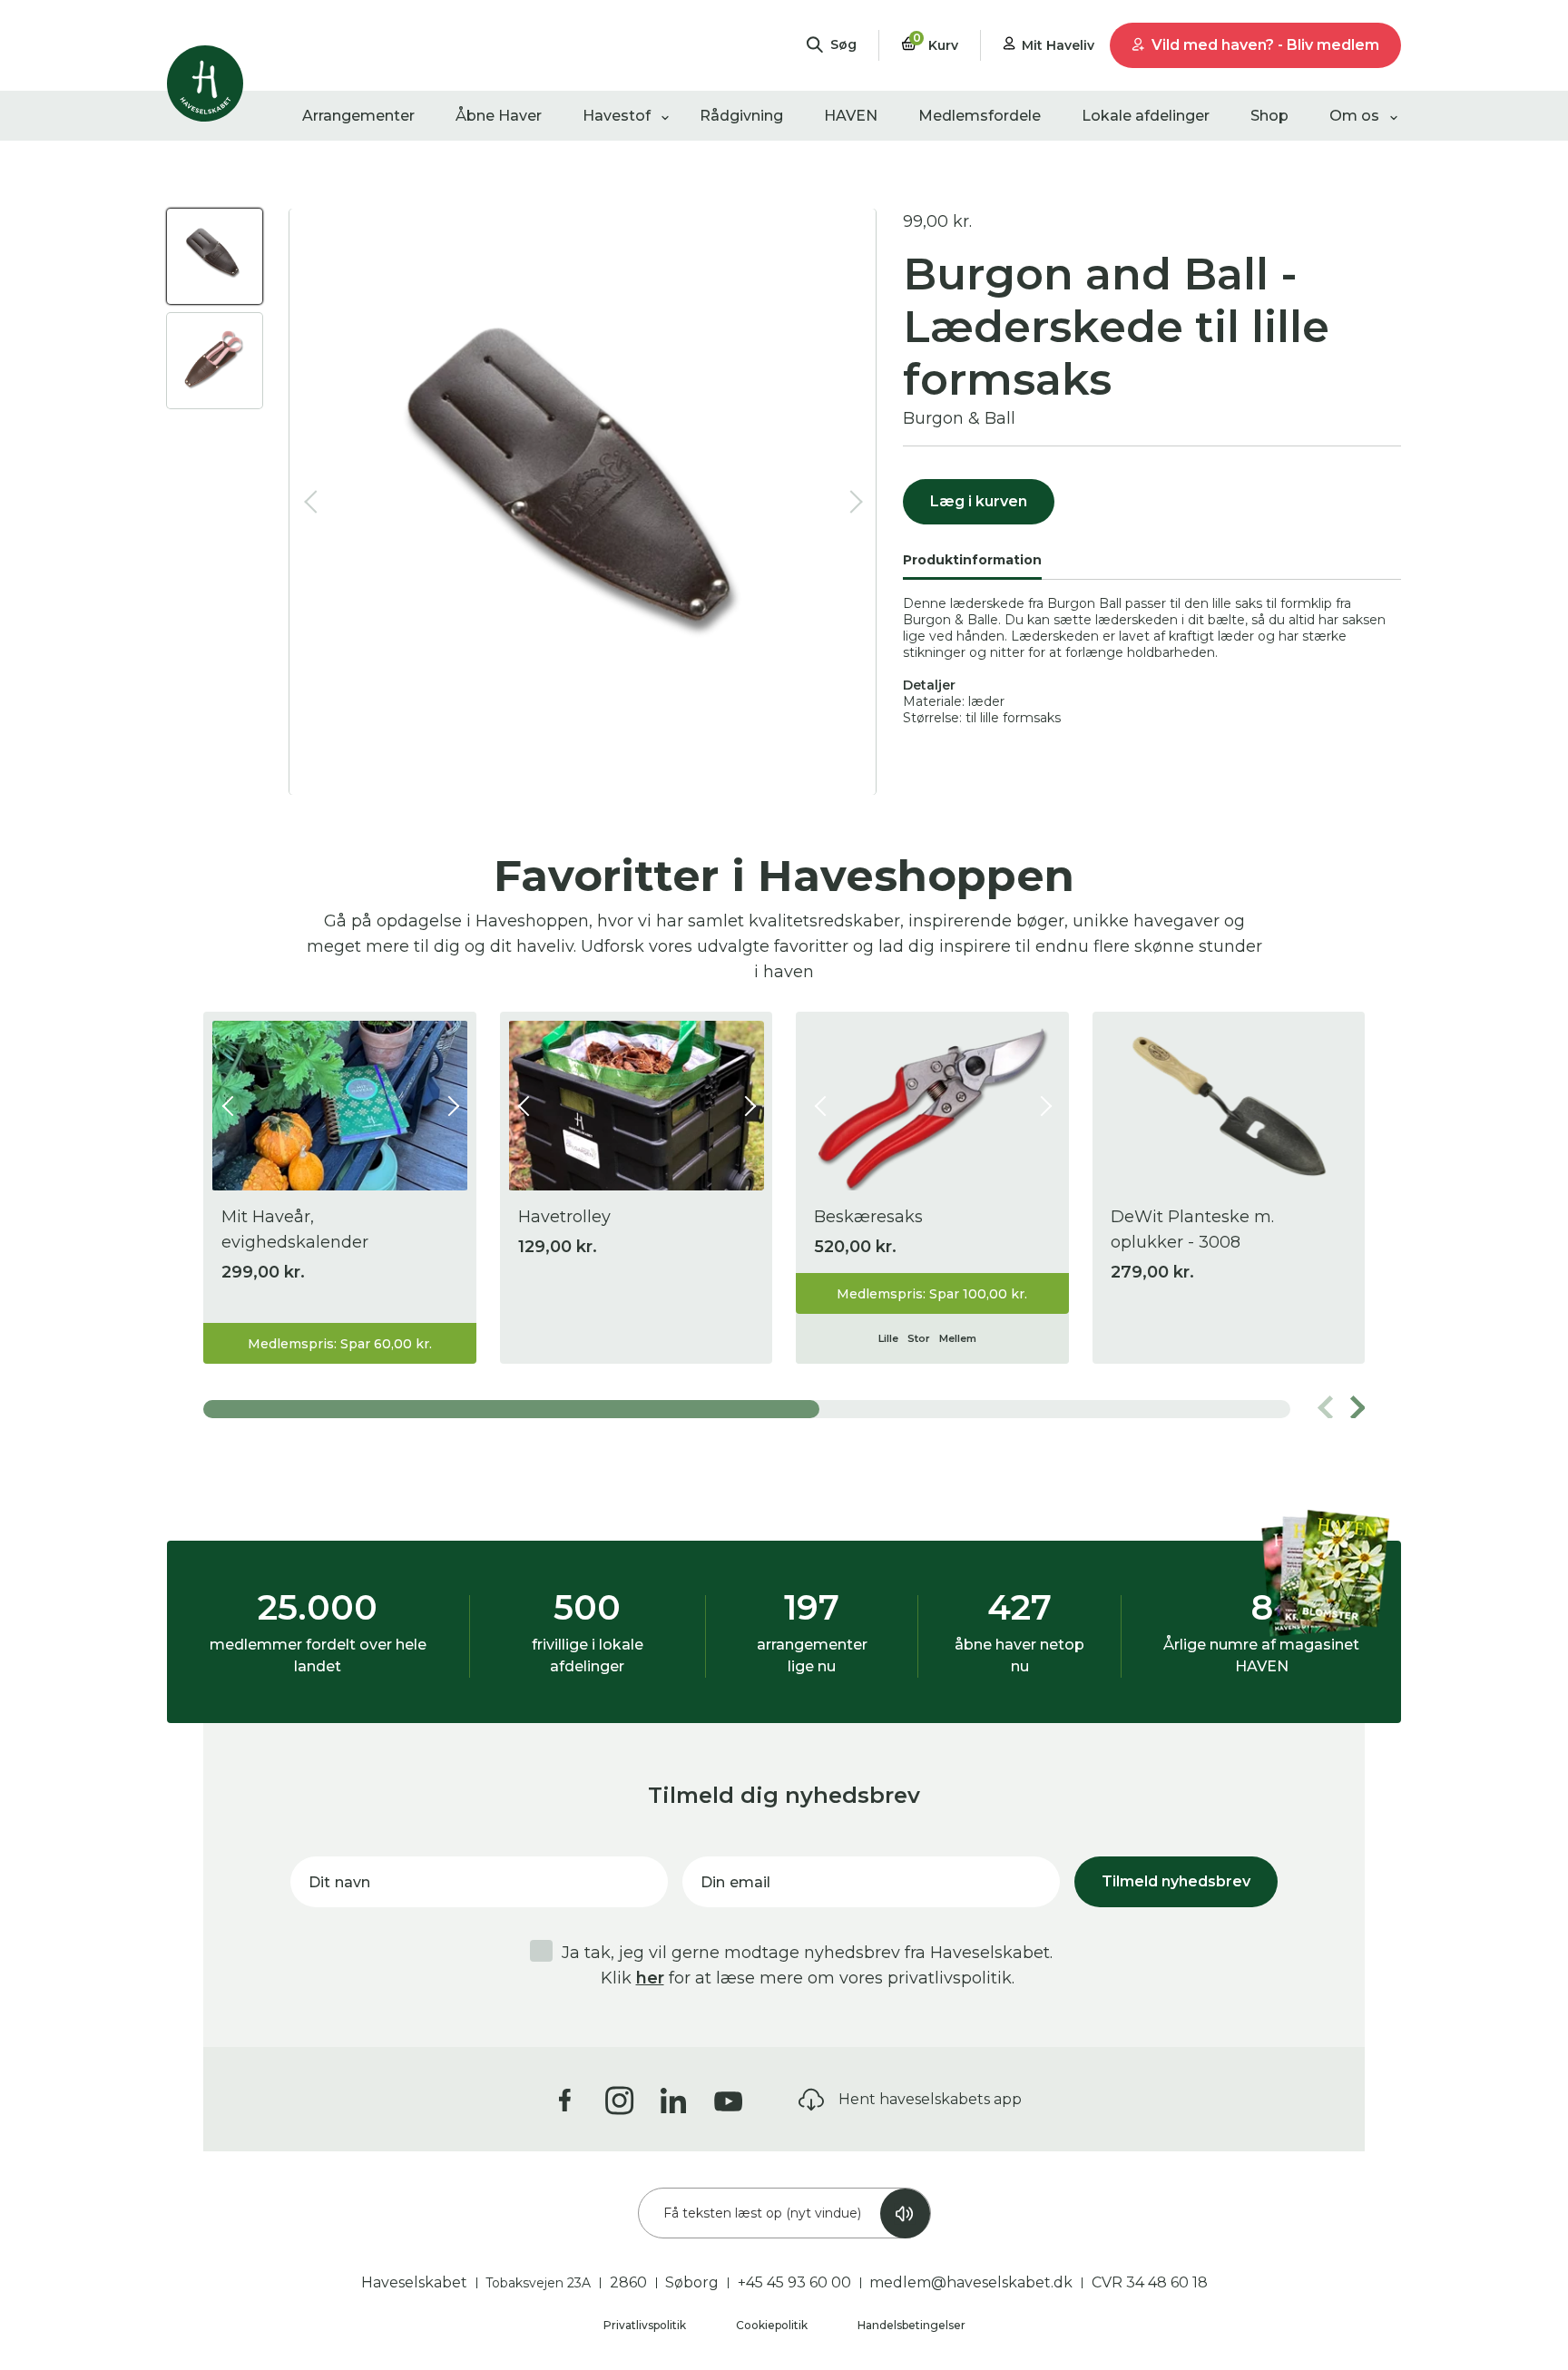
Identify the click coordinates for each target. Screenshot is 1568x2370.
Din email (735, 1882)
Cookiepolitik (773, 2325)
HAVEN (851, 116)
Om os (1354, 116)
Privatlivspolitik (646, 2325)
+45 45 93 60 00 (794, 2282)
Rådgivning (741, 116)
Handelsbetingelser (911, 2325)
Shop (1269, 116)
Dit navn (339, 1882)
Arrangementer (358, 116)
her (650, 1978)
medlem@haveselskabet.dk (971, 2282)
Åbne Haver (499, 116)
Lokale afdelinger (1146, 116)
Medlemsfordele (980, 116)
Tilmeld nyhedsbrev (1176, 1881)
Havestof (617, 116)
